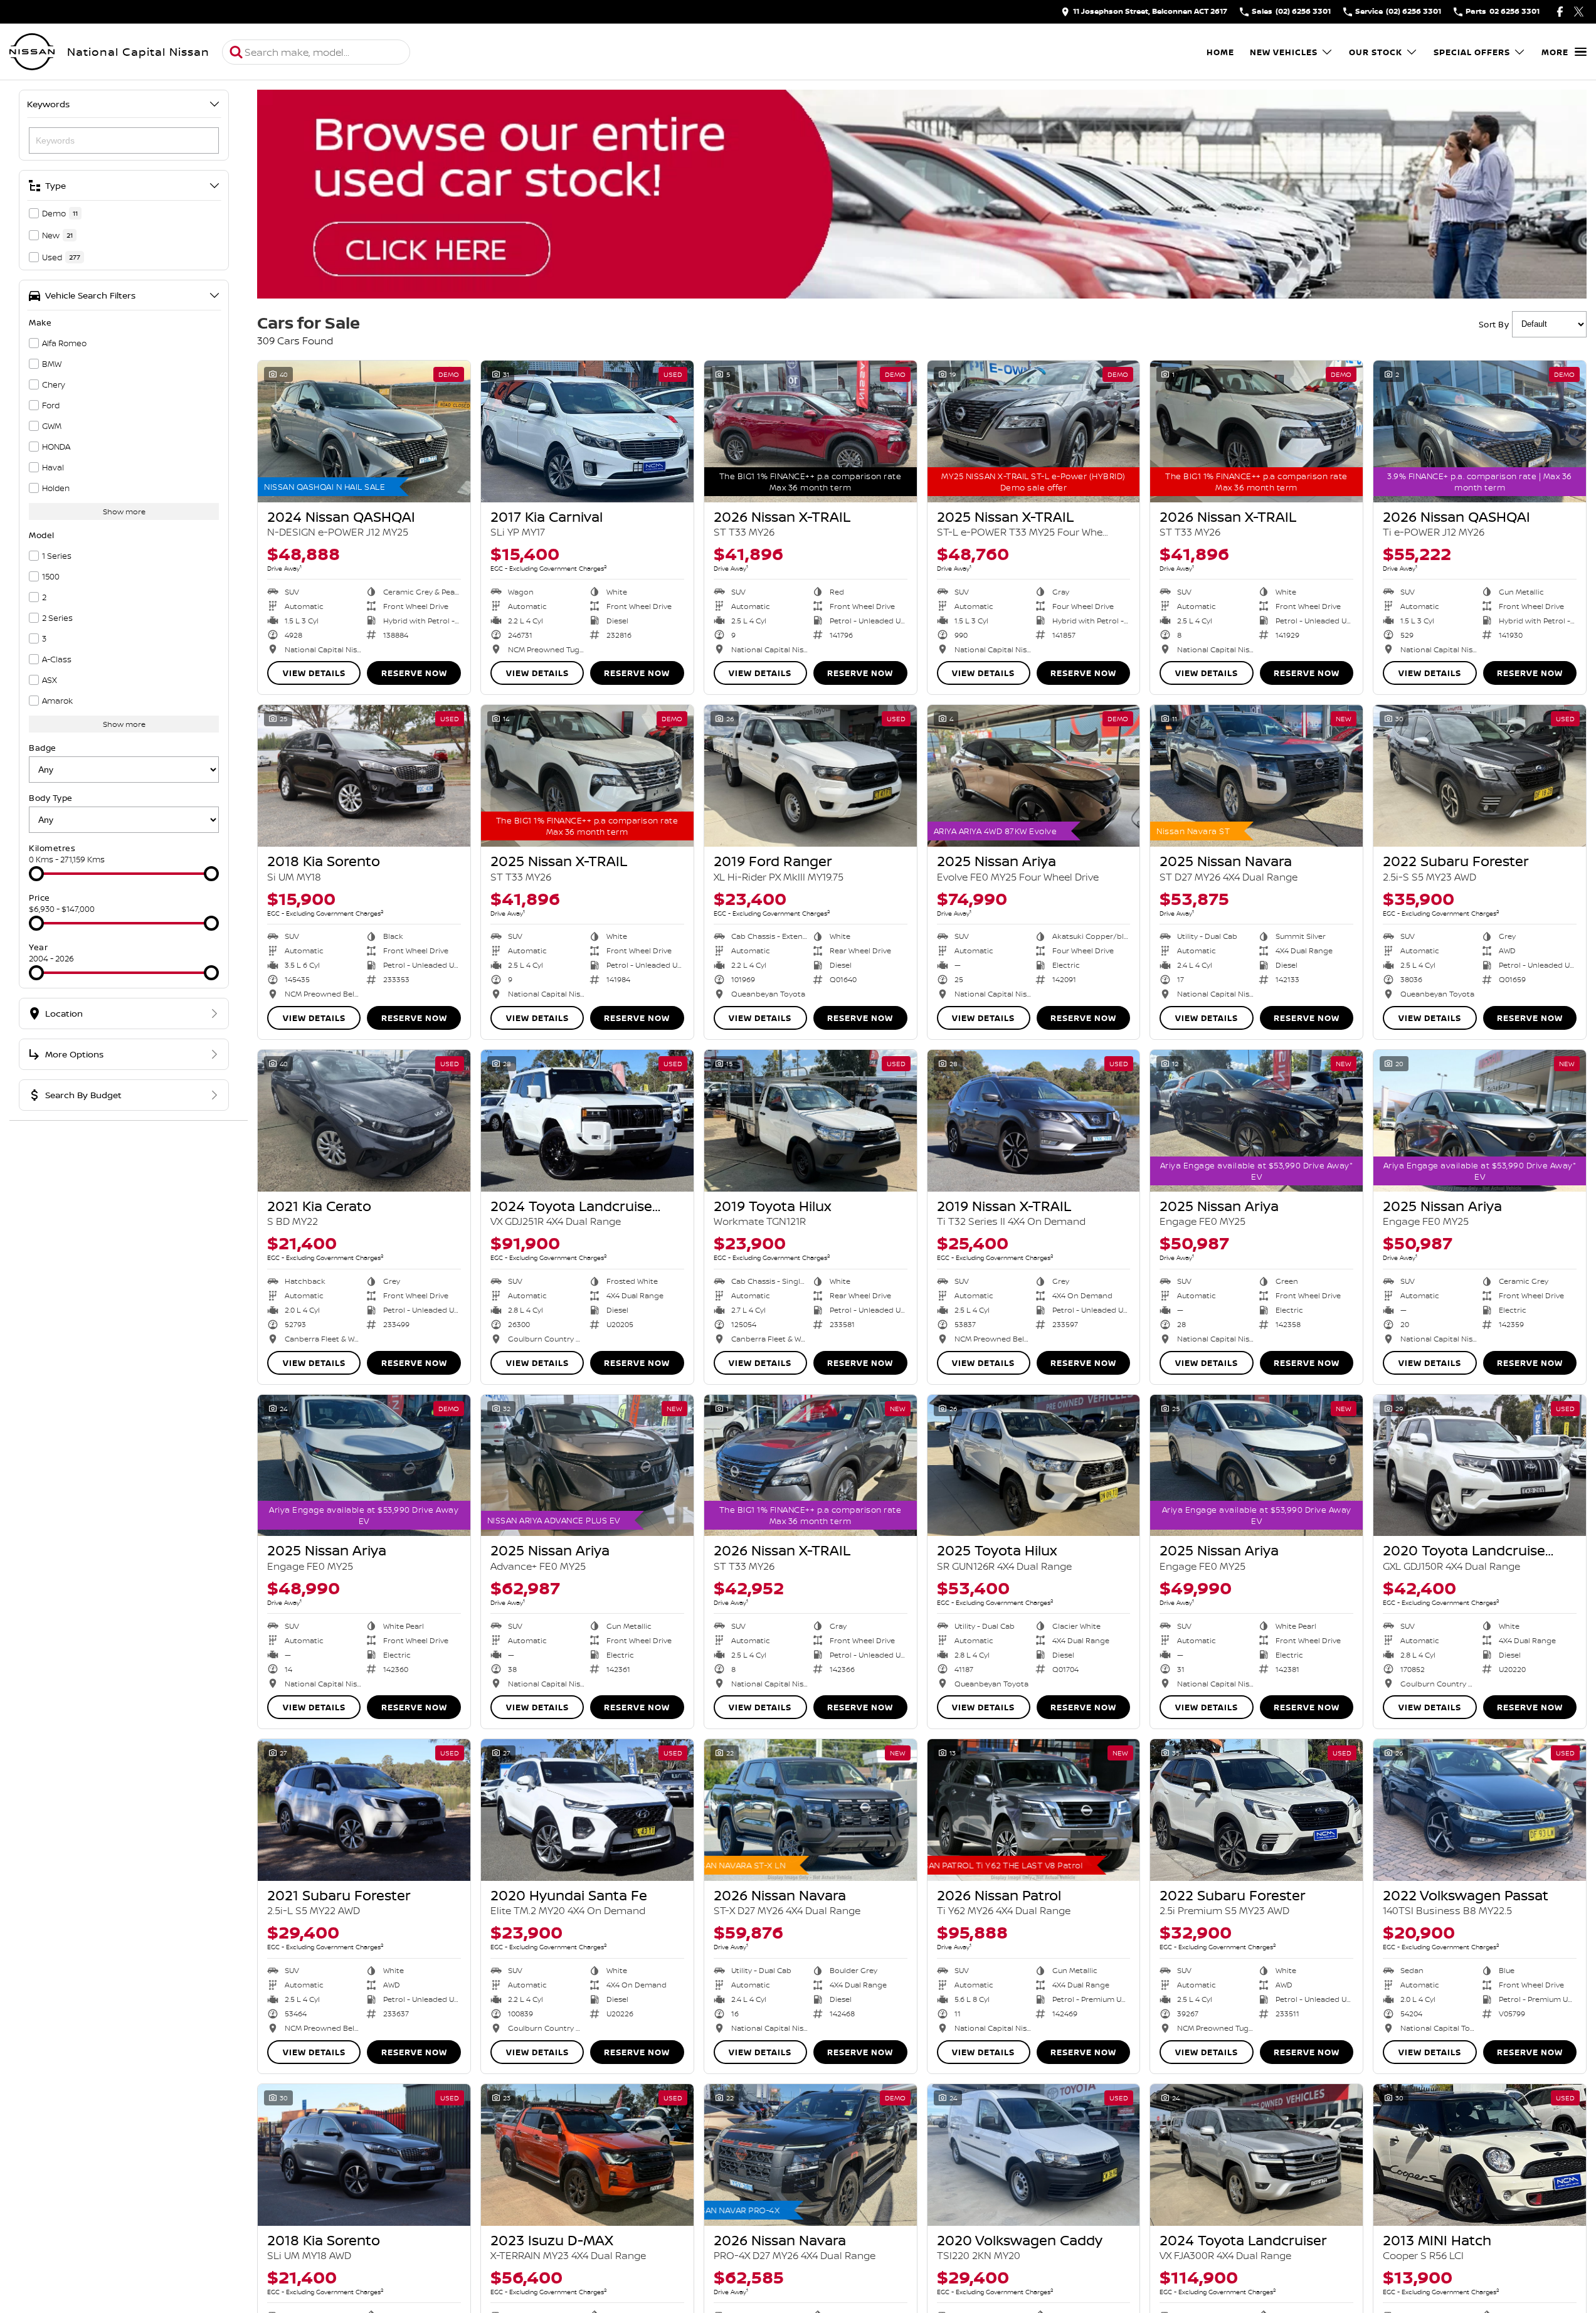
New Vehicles (1284, 52)
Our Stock (1376, 52)
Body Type (51, 798)
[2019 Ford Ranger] (811, 776)
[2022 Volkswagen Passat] (1480, 1810)
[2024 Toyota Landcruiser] (1256, 2155)
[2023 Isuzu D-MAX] (587, 2155)
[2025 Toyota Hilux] (1034, 1466)
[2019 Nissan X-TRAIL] (1034, 1121)
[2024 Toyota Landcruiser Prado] (587, 1121)
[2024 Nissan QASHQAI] (364, 431)
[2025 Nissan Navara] (1256, 776)
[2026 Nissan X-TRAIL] (811, 431)
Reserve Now (414, 673)
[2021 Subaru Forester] (364, 1810)
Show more (124, 511)
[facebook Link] (1560, 12)
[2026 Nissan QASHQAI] (1480, 431)
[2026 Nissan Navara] (811, 1810)
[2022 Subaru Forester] (1480, 776)
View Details (314, 673)
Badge (43, 748)
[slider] (36, 874)
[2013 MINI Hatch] (1480, 2155)
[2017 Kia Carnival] (587, 431)
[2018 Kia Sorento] (364, 776)
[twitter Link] (1579, 12)
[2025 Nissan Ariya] (1034, 776)
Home (1220, 52)
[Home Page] (32, 52)
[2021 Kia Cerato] (364, 1121)
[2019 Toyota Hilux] (811, 1121)
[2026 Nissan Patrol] (1034, 1810)
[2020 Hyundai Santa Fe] (587, 1810)
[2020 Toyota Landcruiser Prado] (1480, 1466)
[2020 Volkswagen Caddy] (1034, 2155)
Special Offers (1472, 52)
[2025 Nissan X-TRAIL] (1034, 431)
